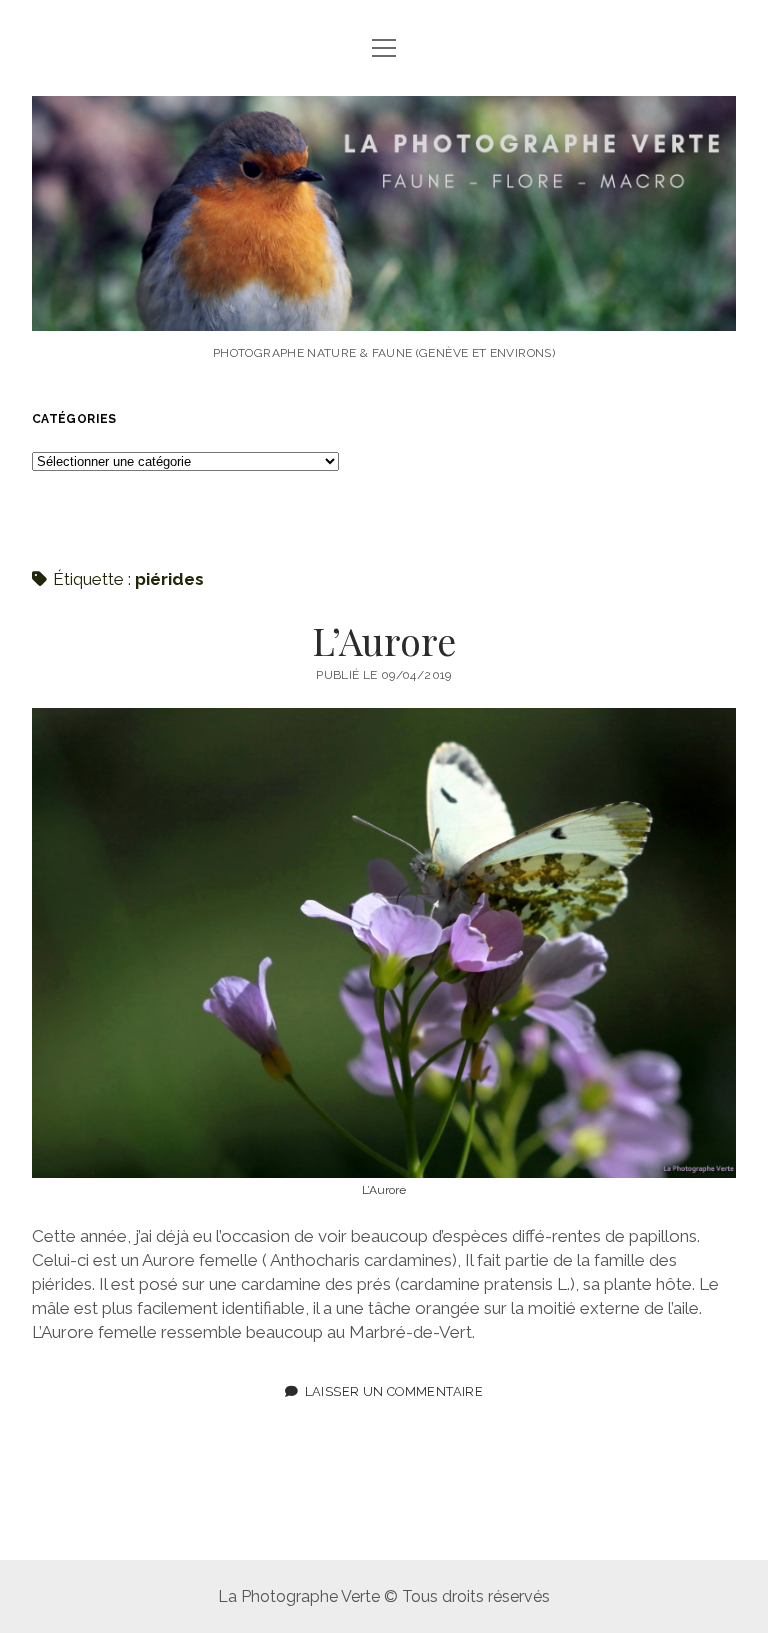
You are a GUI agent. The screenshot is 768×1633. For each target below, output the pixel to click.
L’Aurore (384, 640)
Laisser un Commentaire (394, 1391)
